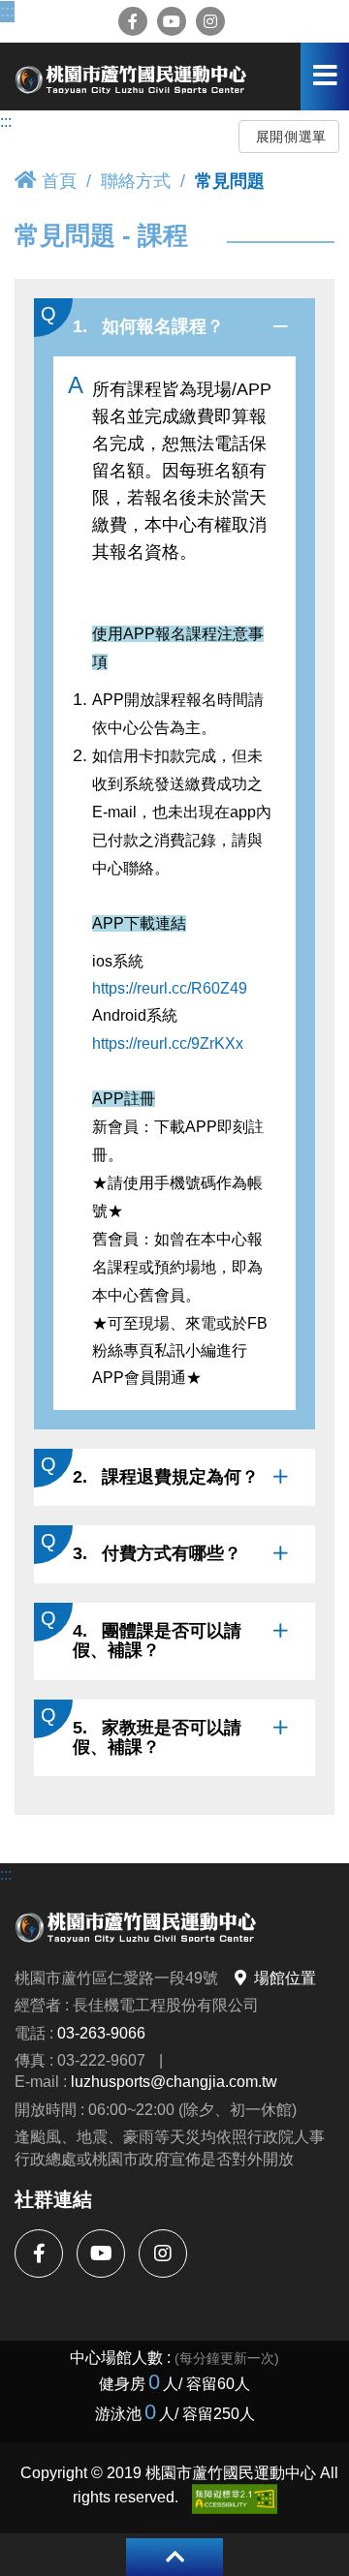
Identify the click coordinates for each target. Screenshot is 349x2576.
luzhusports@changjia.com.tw (174, 2081)
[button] (174, 2557)
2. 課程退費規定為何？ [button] (166, 1477)
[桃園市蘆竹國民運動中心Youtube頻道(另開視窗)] (172, 21)
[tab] (174, 327)
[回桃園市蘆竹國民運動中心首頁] (131, 77)
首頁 (59, 181)
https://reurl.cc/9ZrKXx (168, 1043)
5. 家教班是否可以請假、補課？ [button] (157, 1737)
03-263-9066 (101, 2033)
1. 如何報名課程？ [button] (148, 326)
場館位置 (285, 1978)
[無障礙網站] (235, 2499)
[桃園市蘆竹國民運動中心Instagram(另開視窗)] (210, 21)
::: (7, 11)
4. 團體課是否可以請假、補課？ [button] (157, 1641)
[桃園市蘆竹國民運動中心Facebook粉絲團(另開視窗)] (133, 21)
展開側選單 (292, 137)
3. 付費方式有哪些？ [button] (157, 1553)
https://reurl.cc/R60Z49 (170, 988)
